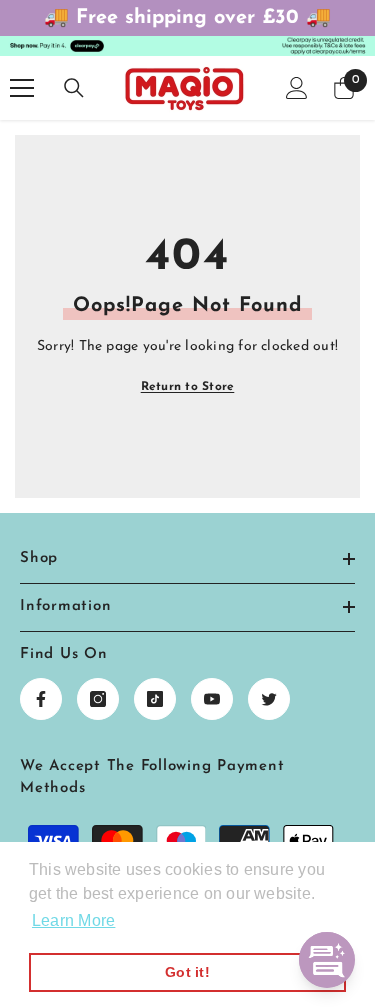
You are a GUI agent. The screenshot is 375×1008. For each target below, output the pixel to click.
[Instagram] (98, 699)
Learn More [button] (73, 920)
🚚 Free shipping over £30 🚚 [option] (187, 18)
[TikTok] (155, 699)
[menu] (22, 88)
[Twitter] (269, 699)
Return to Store (188, 387)
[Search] (74, 88)
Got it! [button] (187, 972)
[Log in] (297, 88)
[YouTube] (212, 699)
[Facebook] (41, 699)
